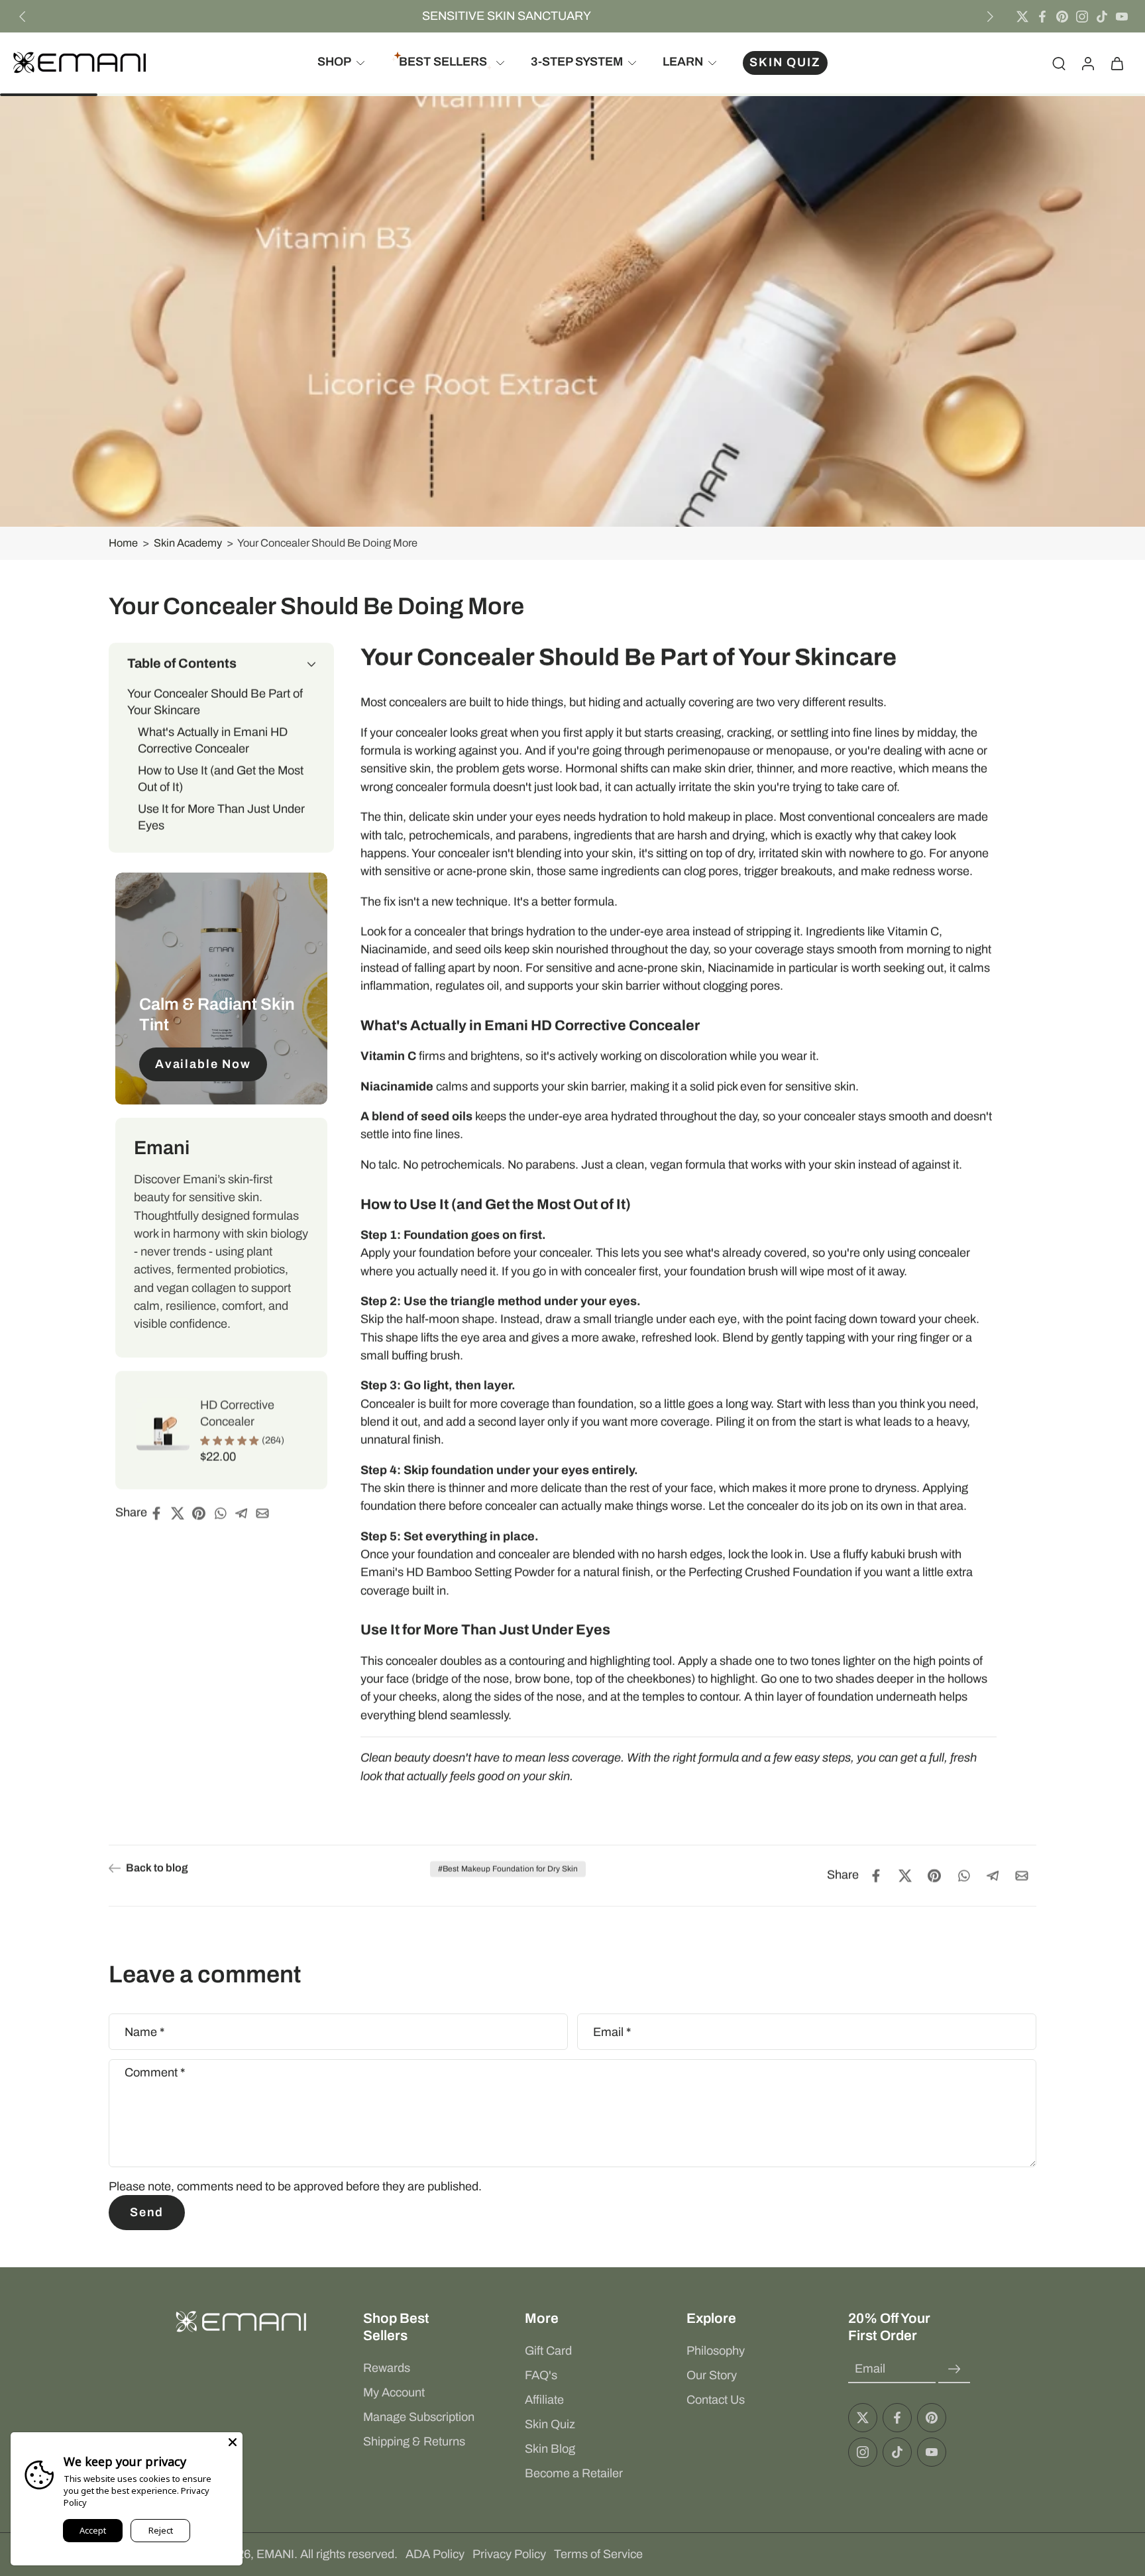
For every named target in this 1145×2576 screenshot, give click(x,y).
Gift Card (548, 2351)
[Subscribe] (954, 2369)
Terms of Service (598, 2554)
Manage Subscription (419, 2417)
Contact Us (716, 2400)
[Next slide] (990, 17)
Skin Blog (550, 2449)
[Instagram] (1082, 17)
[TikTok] (1102, 17)
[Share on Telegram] (245, 1513)
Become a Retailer (574, 2473)
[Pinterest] (1062, 17)
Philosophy (716, 2351)
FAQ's (541, 2375)
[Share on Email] (266, 1513)
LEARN (683, 62)
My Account (394, 2392)
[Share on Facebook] (160, 1513)
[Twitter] (1022, 17)
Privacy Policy (509, 2554)
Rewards (387, 2368)
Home (123, 543)
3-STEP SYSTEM (577, 62)
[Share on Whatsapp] (224, 1513)
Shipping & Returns (414, 2442)
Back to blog (157, 1868)
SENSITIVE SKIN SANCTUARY (507, 16)
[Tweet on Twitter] (182, 1513)
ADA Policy (435, 2554)
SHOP (334, 62)
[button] (221, 664)
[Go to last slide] (23, 17)
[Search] (1059, 63)
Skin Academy (188, 543)
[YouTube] (1122, 17)
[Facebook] (1042, 17)
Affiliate (544, 2400)
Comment (155, 2072)
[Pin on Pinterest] (203, 1513)
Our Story (712, 2375)
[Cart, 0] (1117, 63)
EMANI (275, 2554)
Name (144, 2031)
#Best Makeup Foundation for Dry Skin (508, 1869)
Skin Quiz (550, 2424)
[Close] (233, 2442)
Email (612, 2031)
